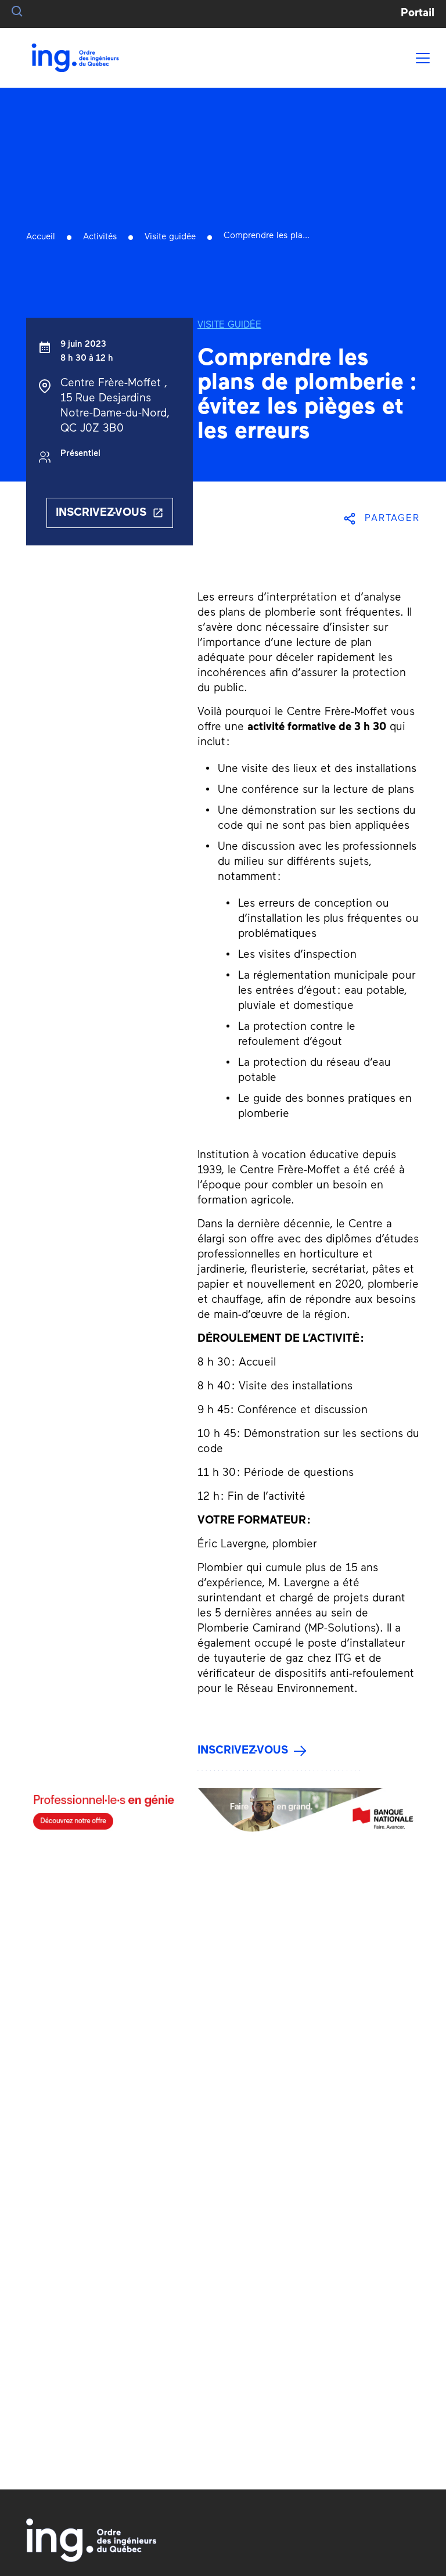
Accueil (41, 237)
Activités (100, 237)
